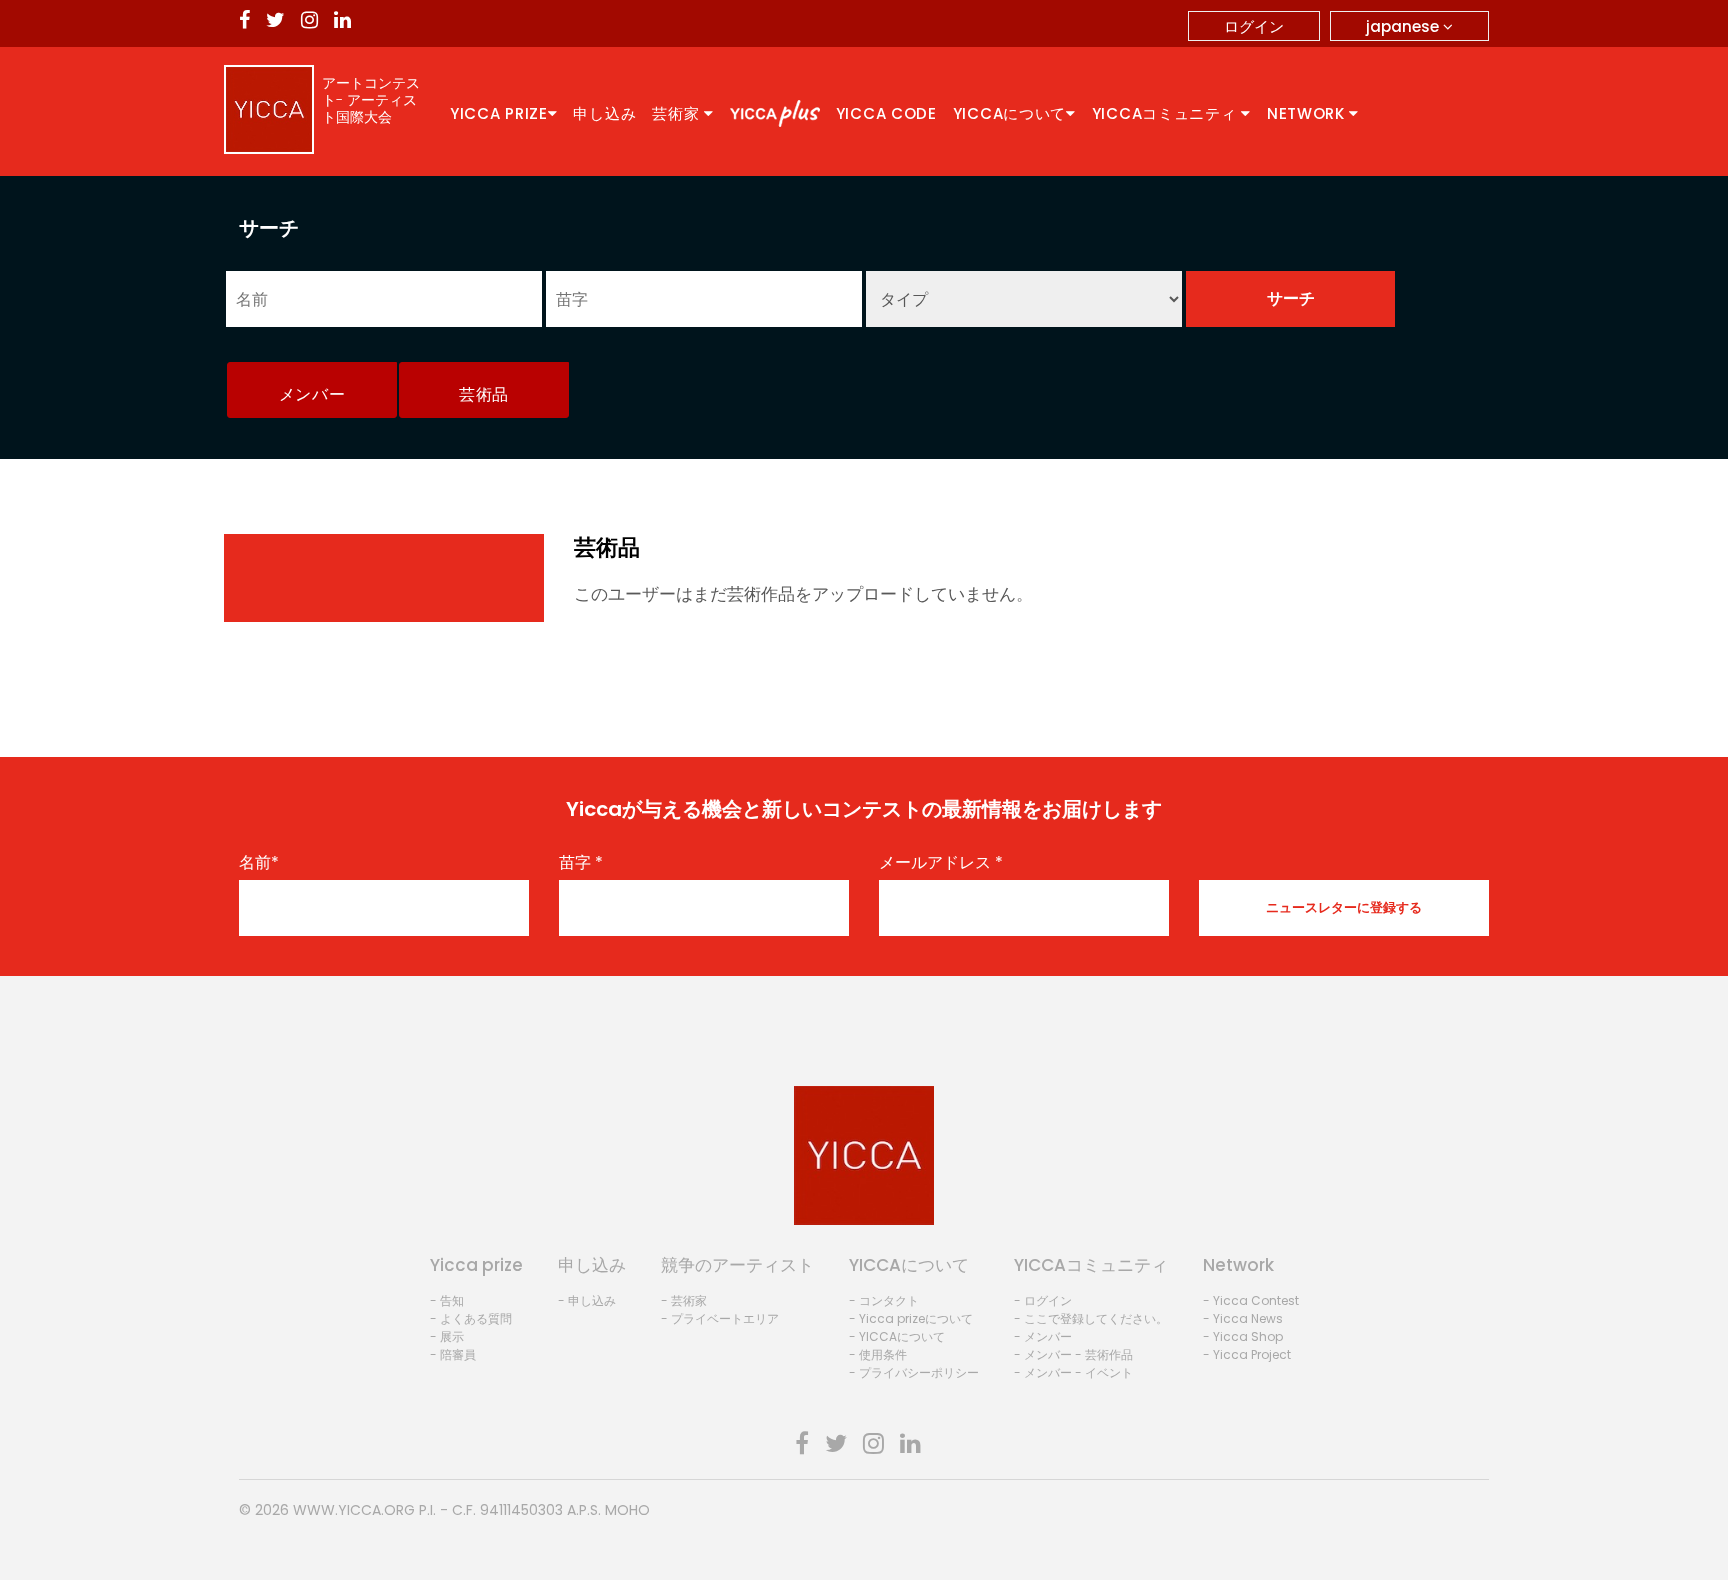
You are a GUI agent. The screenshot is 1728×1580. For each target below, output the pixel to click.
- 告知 (447, 1300)
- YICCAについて (897, 1336)
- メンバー (1043, 1336)
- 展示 (447, 1336)
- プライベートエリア (720, 1318)
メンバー (312, 394)
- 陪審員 (453, 1354)
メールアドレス (941, 863)
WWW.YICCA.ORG (354, 1510)
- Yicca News (1243, 1318)
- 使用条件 (878, 1354)
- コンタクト (884, 1300)
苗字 (581, 863)
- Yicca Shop (1243, 1336)
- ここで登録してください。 (1091, 1318)
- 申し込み (587, 1300)
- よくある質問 (471, 1318)
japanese (1404, 26)
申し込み (604, 113)
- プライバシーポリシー (914, 1372)
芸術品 (484, 394)
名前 (259, 863)
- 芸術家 (684, 1300)
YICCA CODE (886, 113)
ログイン (1254, 26)
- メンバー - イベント (1073, 1372)
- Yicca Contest (1251, 1300)
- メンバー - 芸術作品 (1073, 1354)
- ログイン (1043, 1300)
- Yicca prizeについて (911, 1318)
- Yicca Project (1247, 1354)
